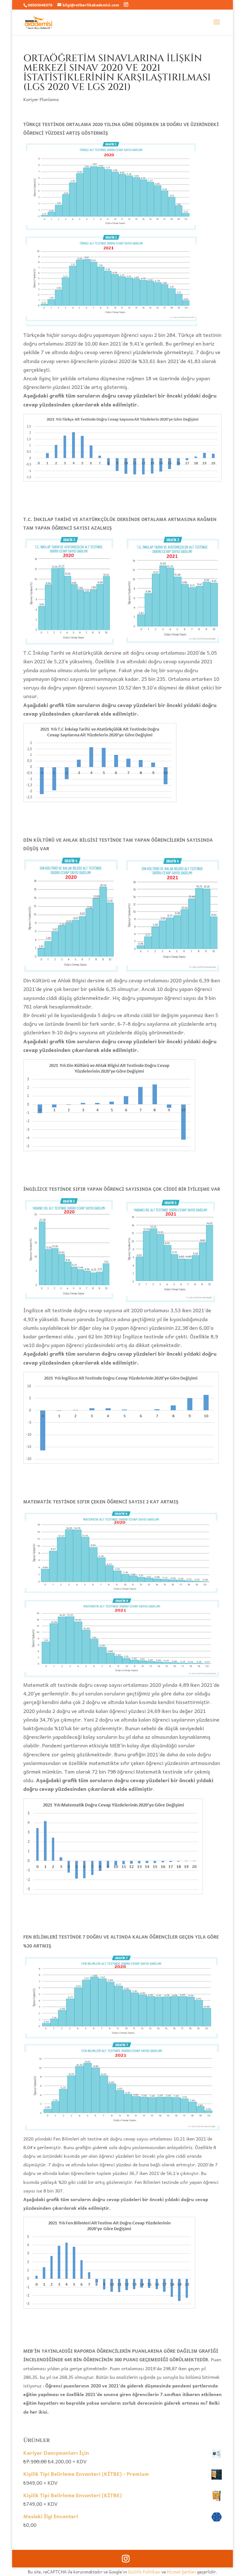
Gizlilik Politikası (144, 2572)
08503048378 (40, 5)
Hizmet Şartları (182, 2572)
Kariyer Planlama (41, 99)
